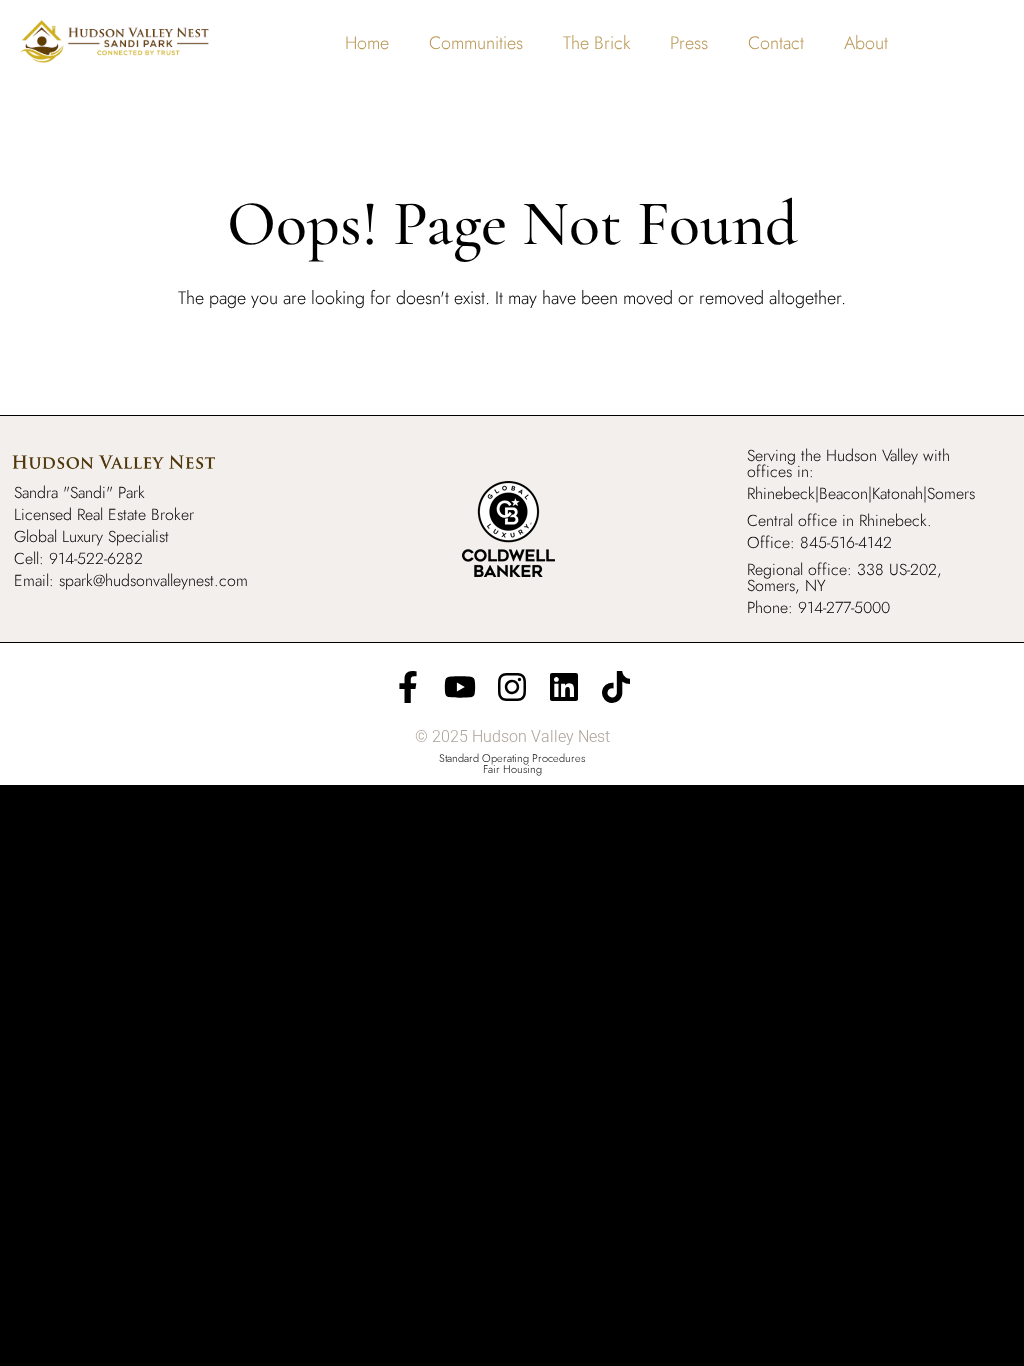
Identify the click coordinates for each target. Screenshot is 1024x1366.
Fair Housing (512, 769)
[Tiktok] (616, 687)
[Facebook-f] (408, 687)
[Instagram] (512, 687)
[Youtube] (460, 687)
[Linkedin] (564, 687)
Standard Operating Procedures (512, 758)
